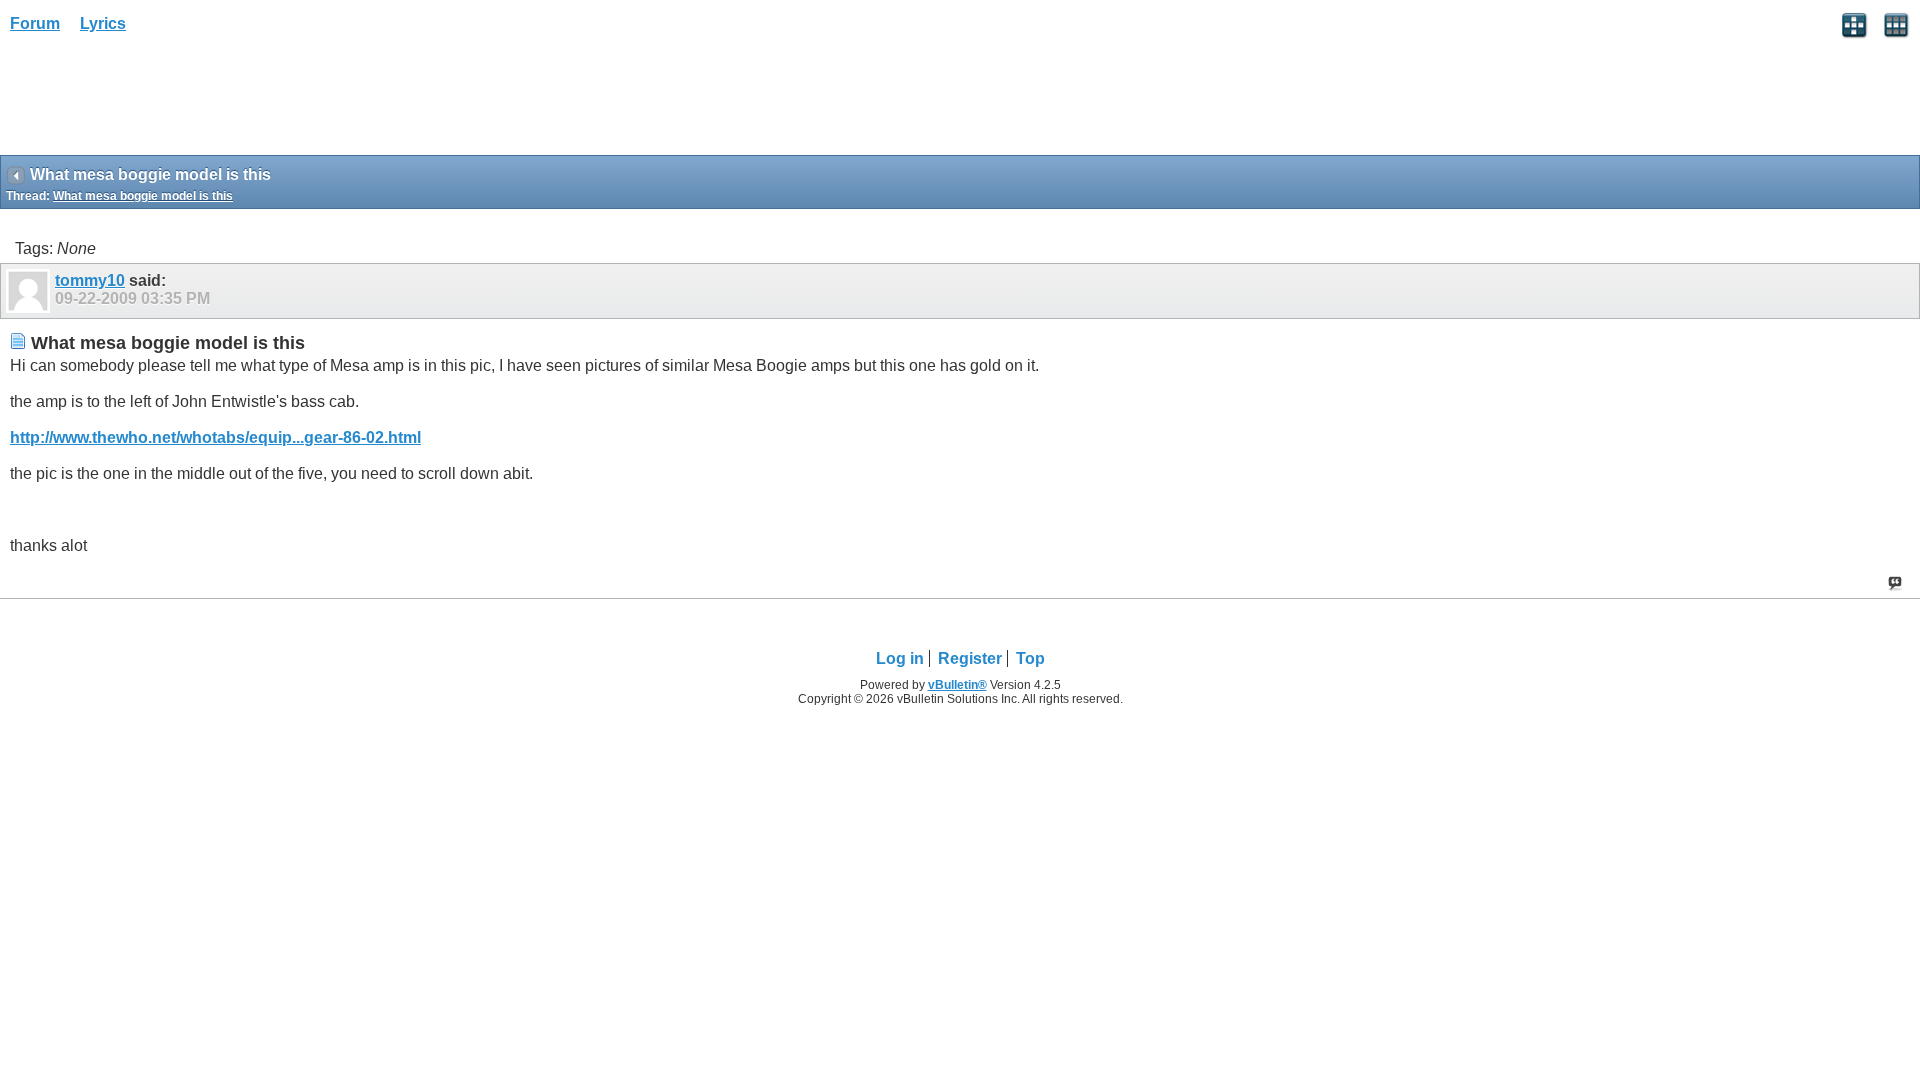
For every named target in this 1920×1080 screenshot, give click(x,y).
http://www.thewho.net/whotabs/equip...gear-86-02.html (215, 437)
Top (1030, 658)
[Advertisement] (160, 101)
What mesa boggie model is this (143, 196)
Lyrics (103, 23)
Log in (900, 658)
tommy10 (90, 280)
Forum (35, 23)
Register (970, 658)
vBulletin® (957, 685)
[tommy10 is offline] (30, 291)
